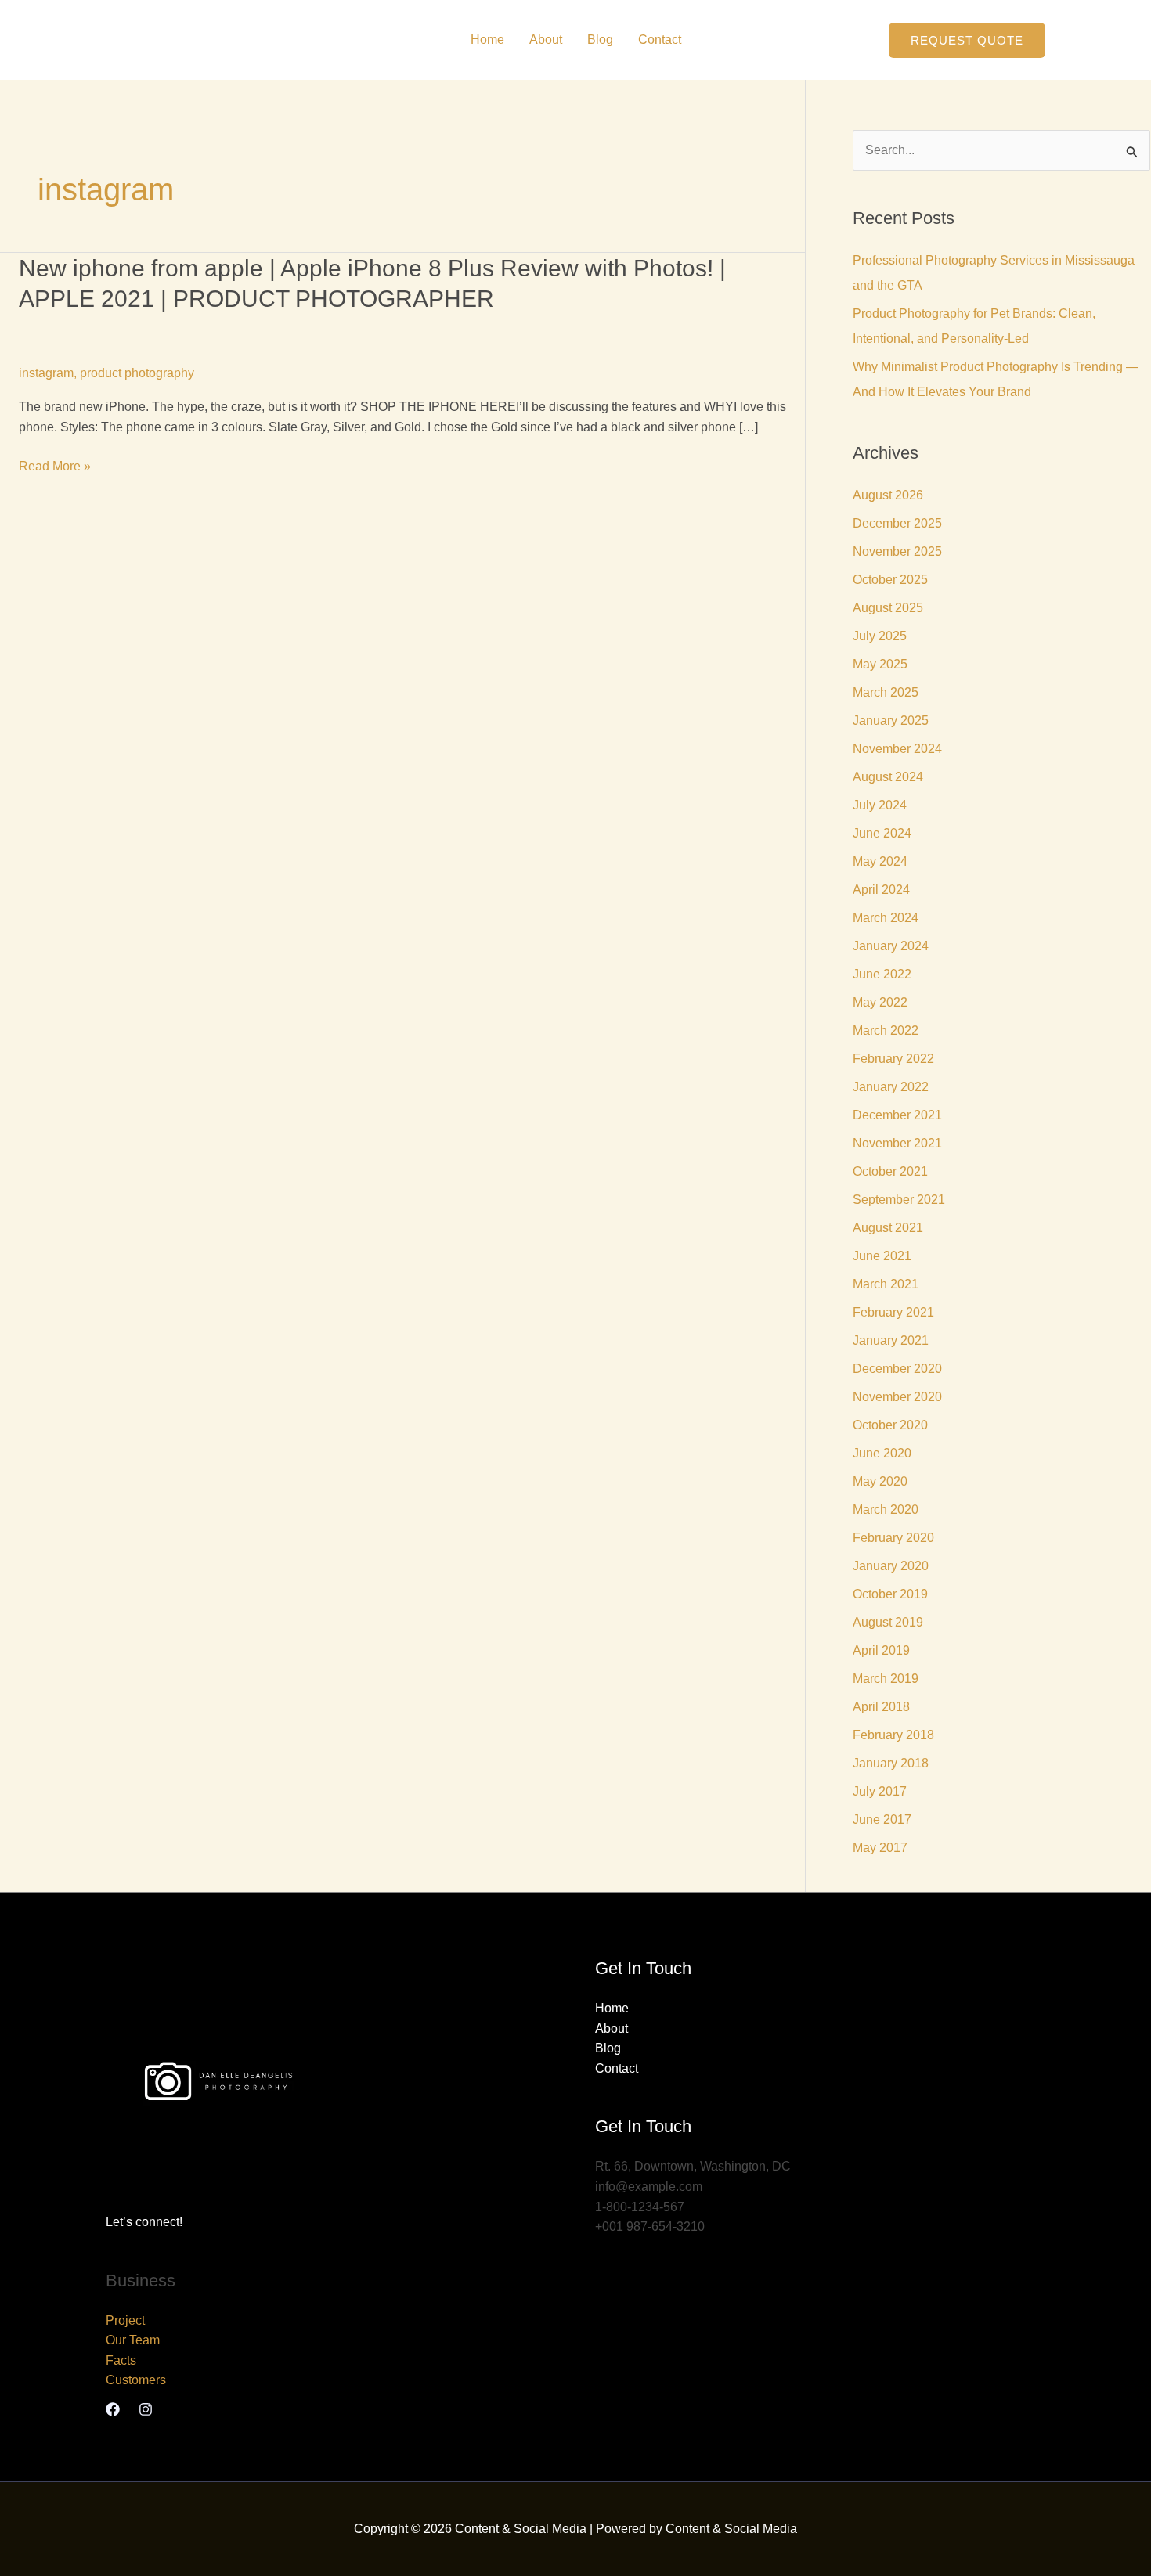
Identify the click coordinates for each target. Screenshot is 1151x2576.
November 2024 (897, 749)
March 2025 (886, 692)
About (546, 40)
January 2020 (891, 1566)
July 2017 (880, 1791)
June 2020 (882, 1453)
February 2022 (893, 1059)
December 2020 (897, 1369)
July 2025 (880, 636)
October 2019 (890, 1594)
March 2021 (886, 1284)
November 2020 (897, 1397)
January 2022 (891, 1087)
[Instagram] (146, 2409)
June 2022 (882, 974)
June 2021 (882, 1256)
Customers (136, 2380)
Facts (121, 2360)
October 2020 (890, 1425)
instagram (46, 373)
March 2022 (886, 1030)
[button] (967, 40)
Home (487, 40)
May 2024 (880, 861)
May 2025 (880, 664)
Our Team (133, 2340)
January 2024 (891, 946)
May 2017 (880, 1848)
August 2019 (888, 1622)
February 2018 (893, 1735)
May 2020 (880, 1481)
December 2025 (897, 523)
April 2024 (881, 890)
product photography (137, 373)
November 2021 (897, 1143)
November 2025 (897, 551)
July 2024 (880, 805)
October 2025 (890, 580)
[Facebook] (113, 2409)
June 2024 (882, 833)
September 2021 (899, 1200)
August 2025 (888, 608)
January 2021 (891, 1340)
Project (125, 2320)
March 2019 (886, 1679)
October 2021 (890, 1171)
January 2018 (891, 1763)
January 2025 (891, 721)
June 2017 (882, 1819)
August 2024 (888, 777)
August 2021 (888, 1228)
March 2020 (886, 1510)
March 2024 (886, 918)
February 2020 (893, 1538)
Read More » (55, 467)
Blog (600, 40)
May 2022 (880, 1002)
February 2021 (893, 1312)
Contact (660, 40)
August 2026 (888, 495)
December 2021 (897, 1115)
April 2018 (881, 1707)
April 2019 (881, 1650)
